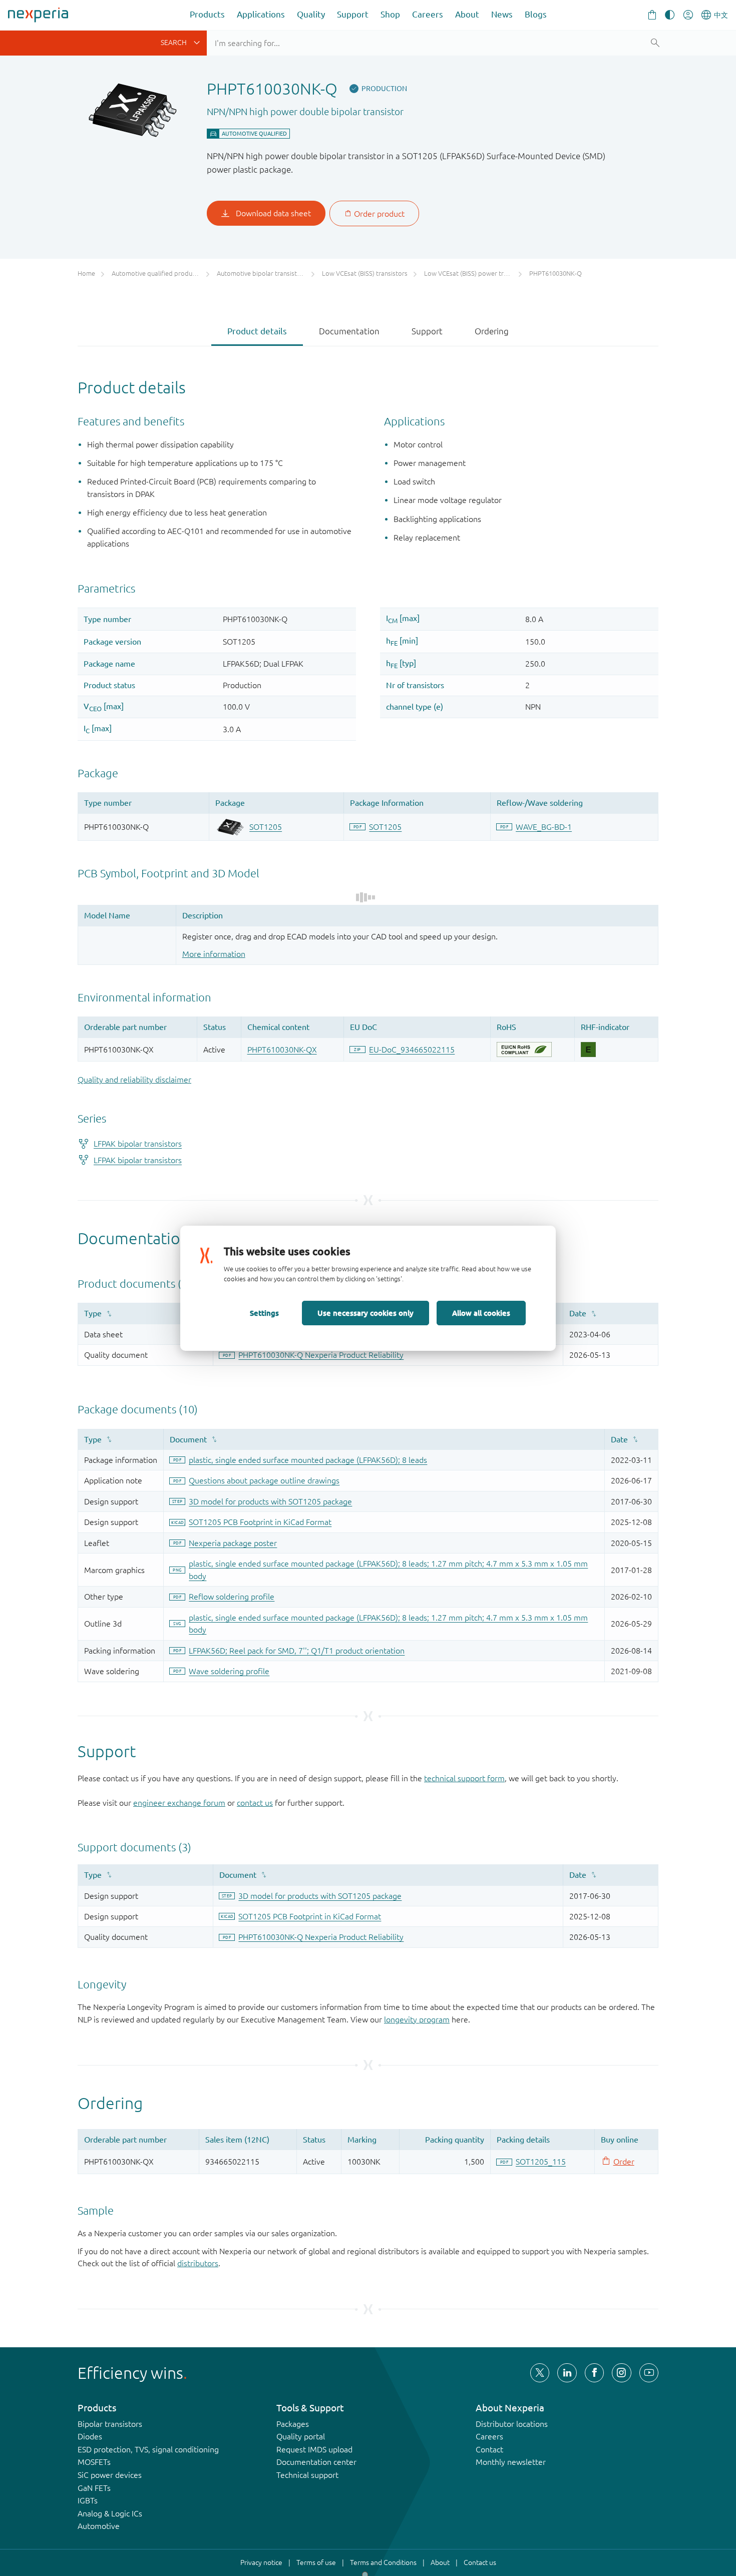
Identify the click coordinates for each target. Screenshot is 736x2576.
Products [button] (207, 14)
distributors (198, 2263)
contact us (255, 1803)
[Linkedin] (567, 2373)
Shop (390, 14)
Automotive (99, 2526)
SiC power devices (110, 2475)
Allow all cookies (481, 1313)
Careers (428, 14)
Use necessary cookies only (365, 1313)
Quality (311, 14)
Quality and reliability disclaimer (134, 1080)
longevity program (417, 2019)
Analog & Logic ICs (110, 2513)
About (467, 14)
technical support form (464, 1778)
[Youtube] (649, 2373)
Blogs (536, 14)
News (502, 14)
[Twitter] (540, 2373)
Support (353, 14)
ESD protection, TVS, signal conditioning (148, 2449)
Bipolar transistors (110, 2424)
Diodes (90, 2436)
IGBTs (88, 2500)
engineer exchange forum (179, 1803)
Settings (264, 1313)
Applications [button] (261, 14)
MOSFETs (94, 2462)
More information (214, 954)
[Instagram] (621, 2373)
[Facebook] (594, 2373)
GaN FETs (94, 2488)
